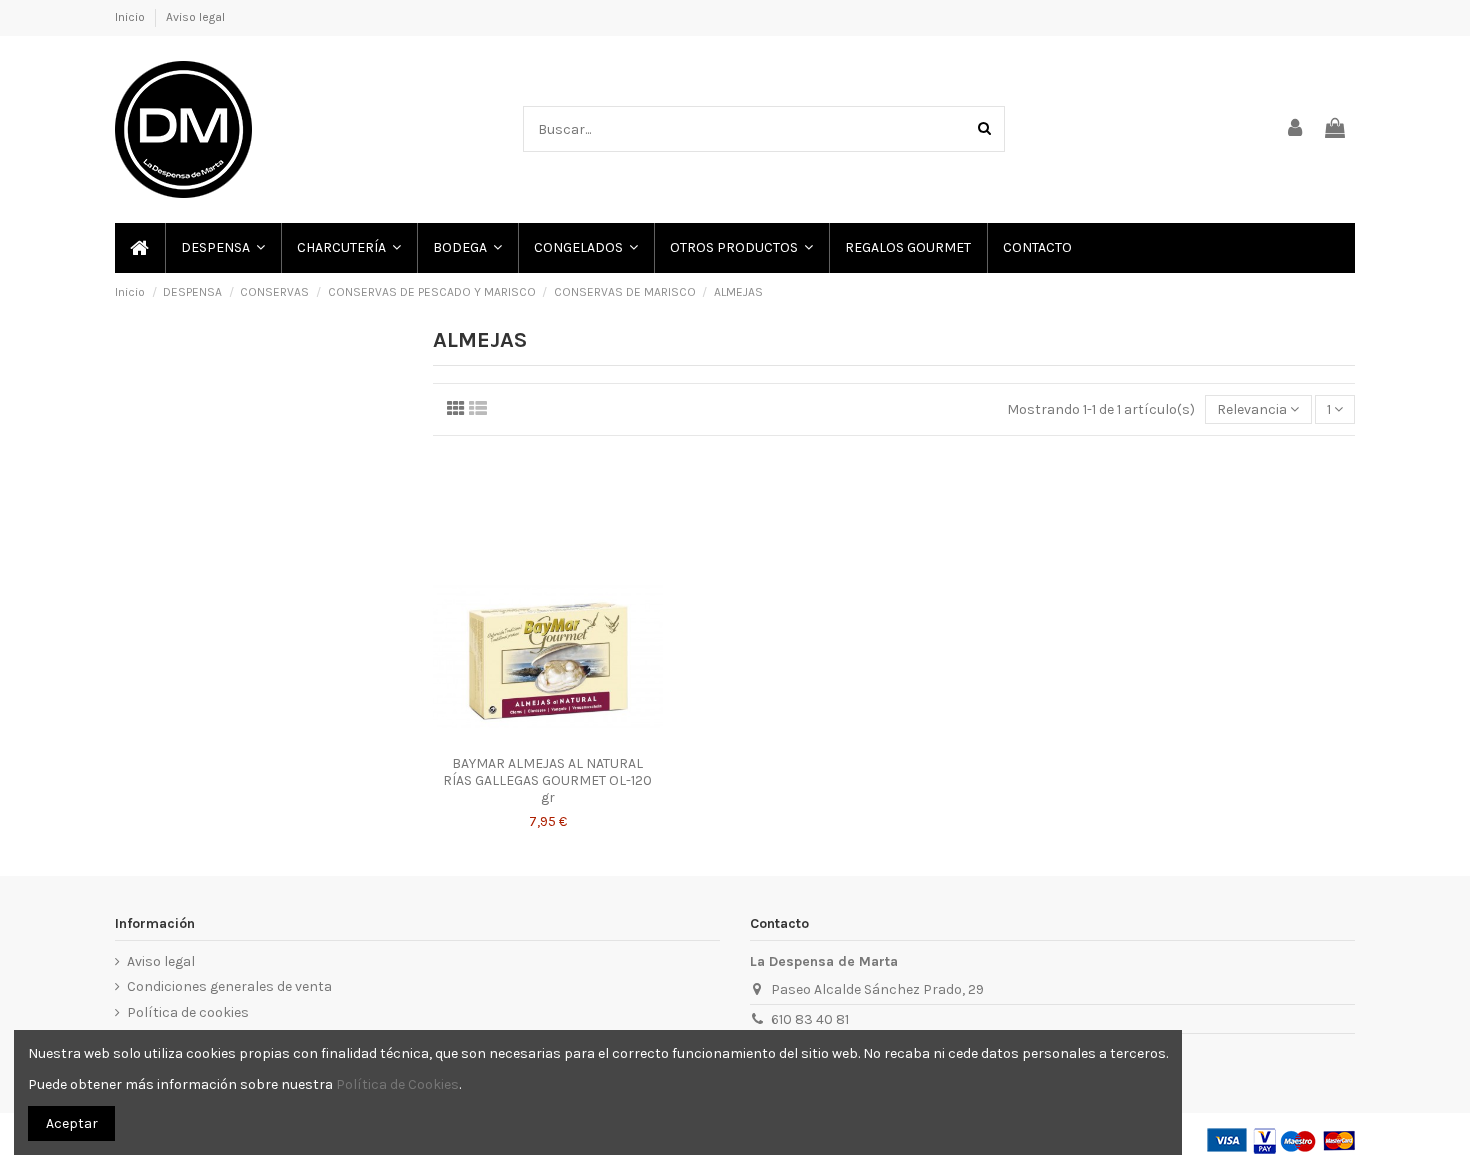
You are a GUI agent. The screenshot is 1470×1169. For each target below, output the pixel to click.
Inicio (131, 17)
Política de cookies (188, 1012)
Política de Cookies (397, 1084)
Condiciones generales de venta (229, 986)
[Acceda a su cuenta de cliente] (1296, 129)
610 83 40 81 (810, 1019)
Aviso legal (195, 17)
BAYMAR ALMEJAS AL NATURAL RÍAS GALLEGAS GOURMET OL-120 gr (547, 780)
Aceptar (72, 1123)
